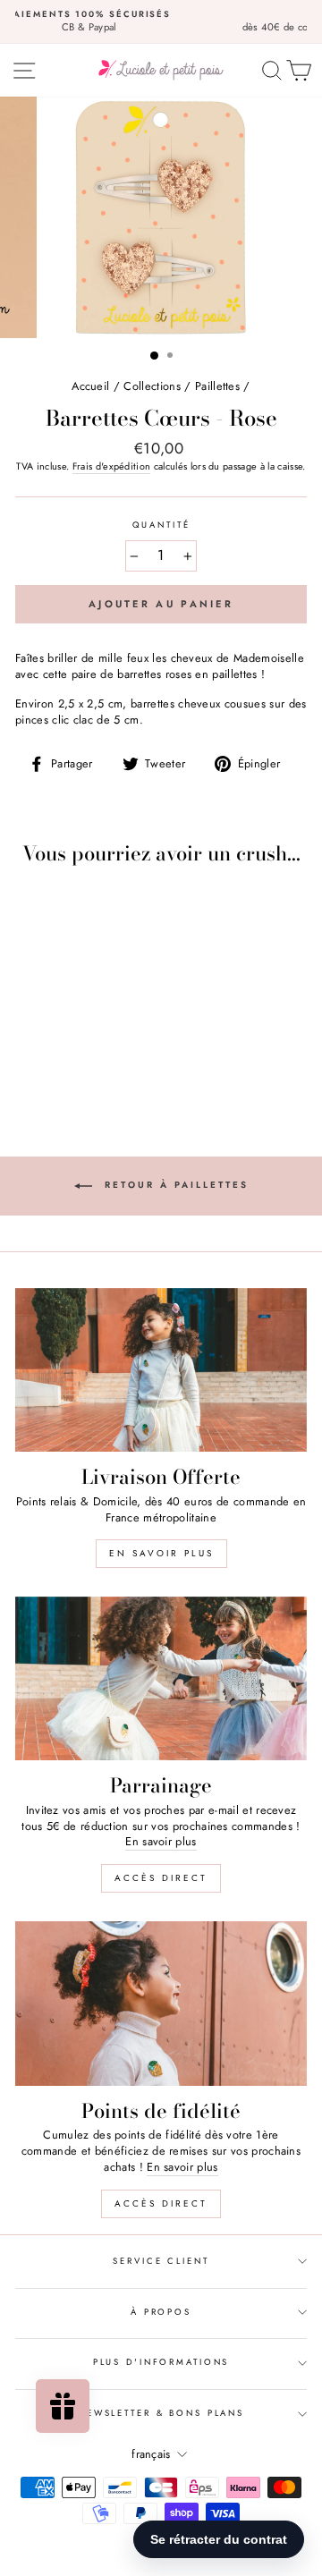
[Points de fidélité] (161, 2003)
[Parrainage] (161, 1678)
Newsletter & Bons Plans (161, 2413)
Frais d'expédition (112, 466)
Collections (152, 386)
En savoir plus (161, 1553)
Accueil (90, 386)
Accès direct (161, 1878)
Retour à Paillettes (174, 1185)
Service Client (161, 2261)
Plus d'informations (161, 2362)
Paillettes (217, 386)
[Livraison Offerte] (161, 1370)
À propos (161, 2312)
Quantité (161, 525)
